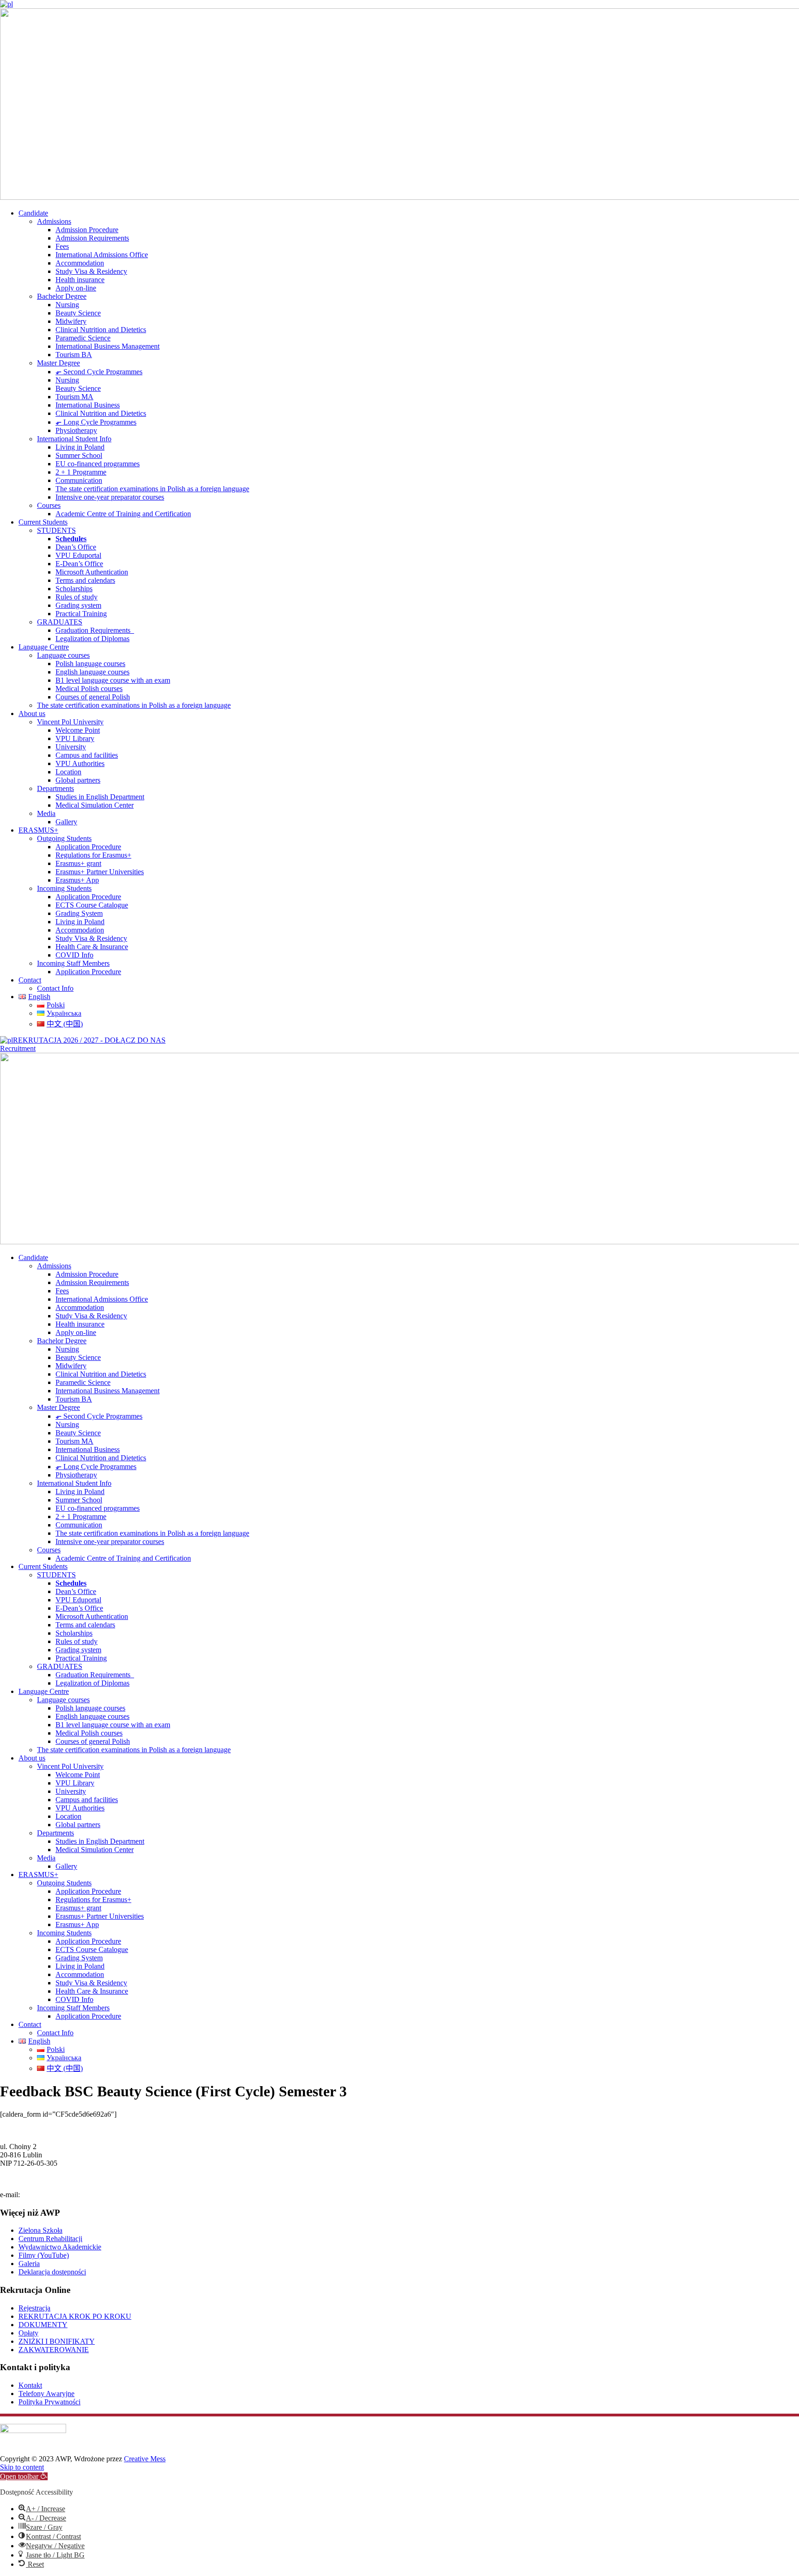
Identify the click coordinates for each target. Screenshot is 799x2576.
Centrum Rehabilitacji (50, 2239)
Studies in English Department (100, 797)
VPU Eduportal (78, 555)
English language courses (92, 672)
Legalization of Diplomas (92, 639)
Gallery (66, 822)
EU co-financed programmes (98, 464)
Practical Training (81, 614)
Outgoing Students (64, 838)
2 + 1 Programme (81, 472)
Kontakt (30, 2385)
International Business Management (108, 346)
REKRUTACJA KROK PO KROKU (75, 2316)
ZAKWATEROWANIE (54, 2350)
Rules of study (77, 597)
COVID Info (74, 955)
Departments (55, 788)
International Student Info (74, 439)
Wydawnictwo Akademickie (60, 2247)
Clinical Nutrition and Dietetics (101, 330)
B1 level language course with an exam (113, 680)
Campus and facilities (87, 755)
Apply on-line (76, 288)
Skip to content (22, 2467)
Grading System (79, 913)
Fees (62, 246)
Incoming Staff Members (73, 963)
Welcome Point (78, 730)
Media (46, 813)
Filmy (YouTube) (44, 2255)
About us (32, 713)
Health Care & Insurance (92, 947)
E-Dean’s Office (79, 564)
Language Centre (44, 647)
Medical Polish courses (89, 689)
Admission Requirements (92, 238)
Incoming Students (64, 888)
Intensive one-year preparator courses (110, 497)
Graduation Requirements (95, 630)
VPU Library (75, 738)
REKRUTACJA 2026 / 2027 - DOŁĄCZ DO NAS (89, 1040)
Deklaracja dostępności (52, 2272)
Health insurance (80, 280)
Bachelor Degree (62, 296)
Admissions (54, 221)
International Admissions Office (102, 255)
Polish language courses (90, 664)
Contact (30, 980)
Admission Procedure (87, 230)
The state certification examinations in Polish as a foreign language (152, 489)
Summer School (79, 455)
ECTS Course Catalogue (92, 905)
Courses (49, 505)
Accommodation (80, 263)
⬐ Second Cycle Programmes (99, 372)
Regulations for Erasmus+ (93, 855)
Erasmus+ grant (78, 863)
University (71, 747)
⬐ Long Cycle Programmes (96, 422)
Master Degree (58, 363)
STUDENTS (56, 530)
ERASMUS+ (38, 830)
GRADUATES (60, 622)
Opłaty (28, 2333)
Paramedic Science (83, 338)
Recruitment (18, 1048)
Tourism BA (74, 355)
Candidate (33, 213)
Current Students (43, 522)
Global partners (78, 780)
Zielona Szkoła (40, 2230)
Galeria (29, 2264)
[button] (24, 2476)
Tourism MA (74, 397)
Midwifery (71, 321)
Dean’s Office (76, 547)
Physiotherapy (76, 430)
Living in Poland (80, 447)
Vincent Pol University (70, 722)
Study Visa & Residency (91, 271)
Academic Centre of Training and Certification (123, 514)
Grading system (78, 605)
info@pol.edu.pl (45, 2195)
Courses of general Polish (93, 697)
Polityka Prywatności (49, 2402)
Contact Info (55, 988)
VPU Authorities (80, 763)
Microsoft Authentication (92, 572)
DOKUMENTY (43, 2325)
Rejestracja (34, 2308)
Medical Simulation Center (95, 805)
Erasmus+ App (77, 880)
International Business (88, 405)
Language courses (63, 655)
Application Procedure (88, 847)
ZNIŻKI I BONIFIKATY (57, 2341)
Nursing (67, 305)
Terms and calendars (85, 580)
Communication (79, 480)
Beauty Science (78, 313)
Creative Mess (145, 2459)
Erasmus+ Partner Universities (100, 872)
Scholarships (74, 589)
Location (68, 772)
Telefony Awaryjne (46, 2394)
